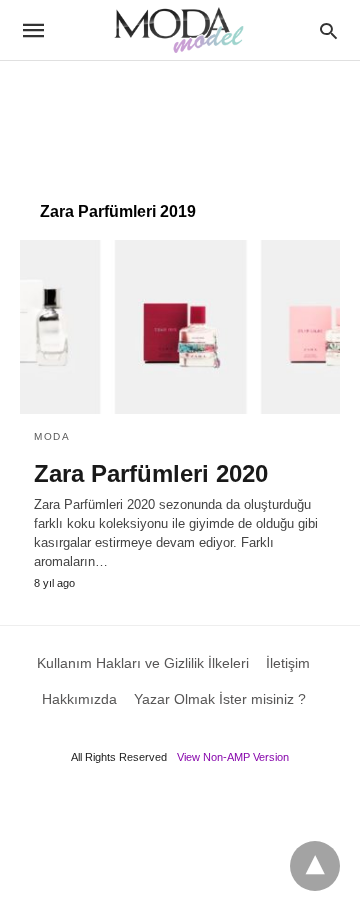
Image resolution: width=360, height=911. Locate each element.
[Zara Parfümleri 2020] (180, 327)
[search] (328, 30)
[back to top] (315, 866)
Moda (52, 436)
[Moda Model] (179, 30)
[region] (180, 121)
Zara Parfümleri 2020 (151, 473)
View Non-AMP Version (233, 757)
